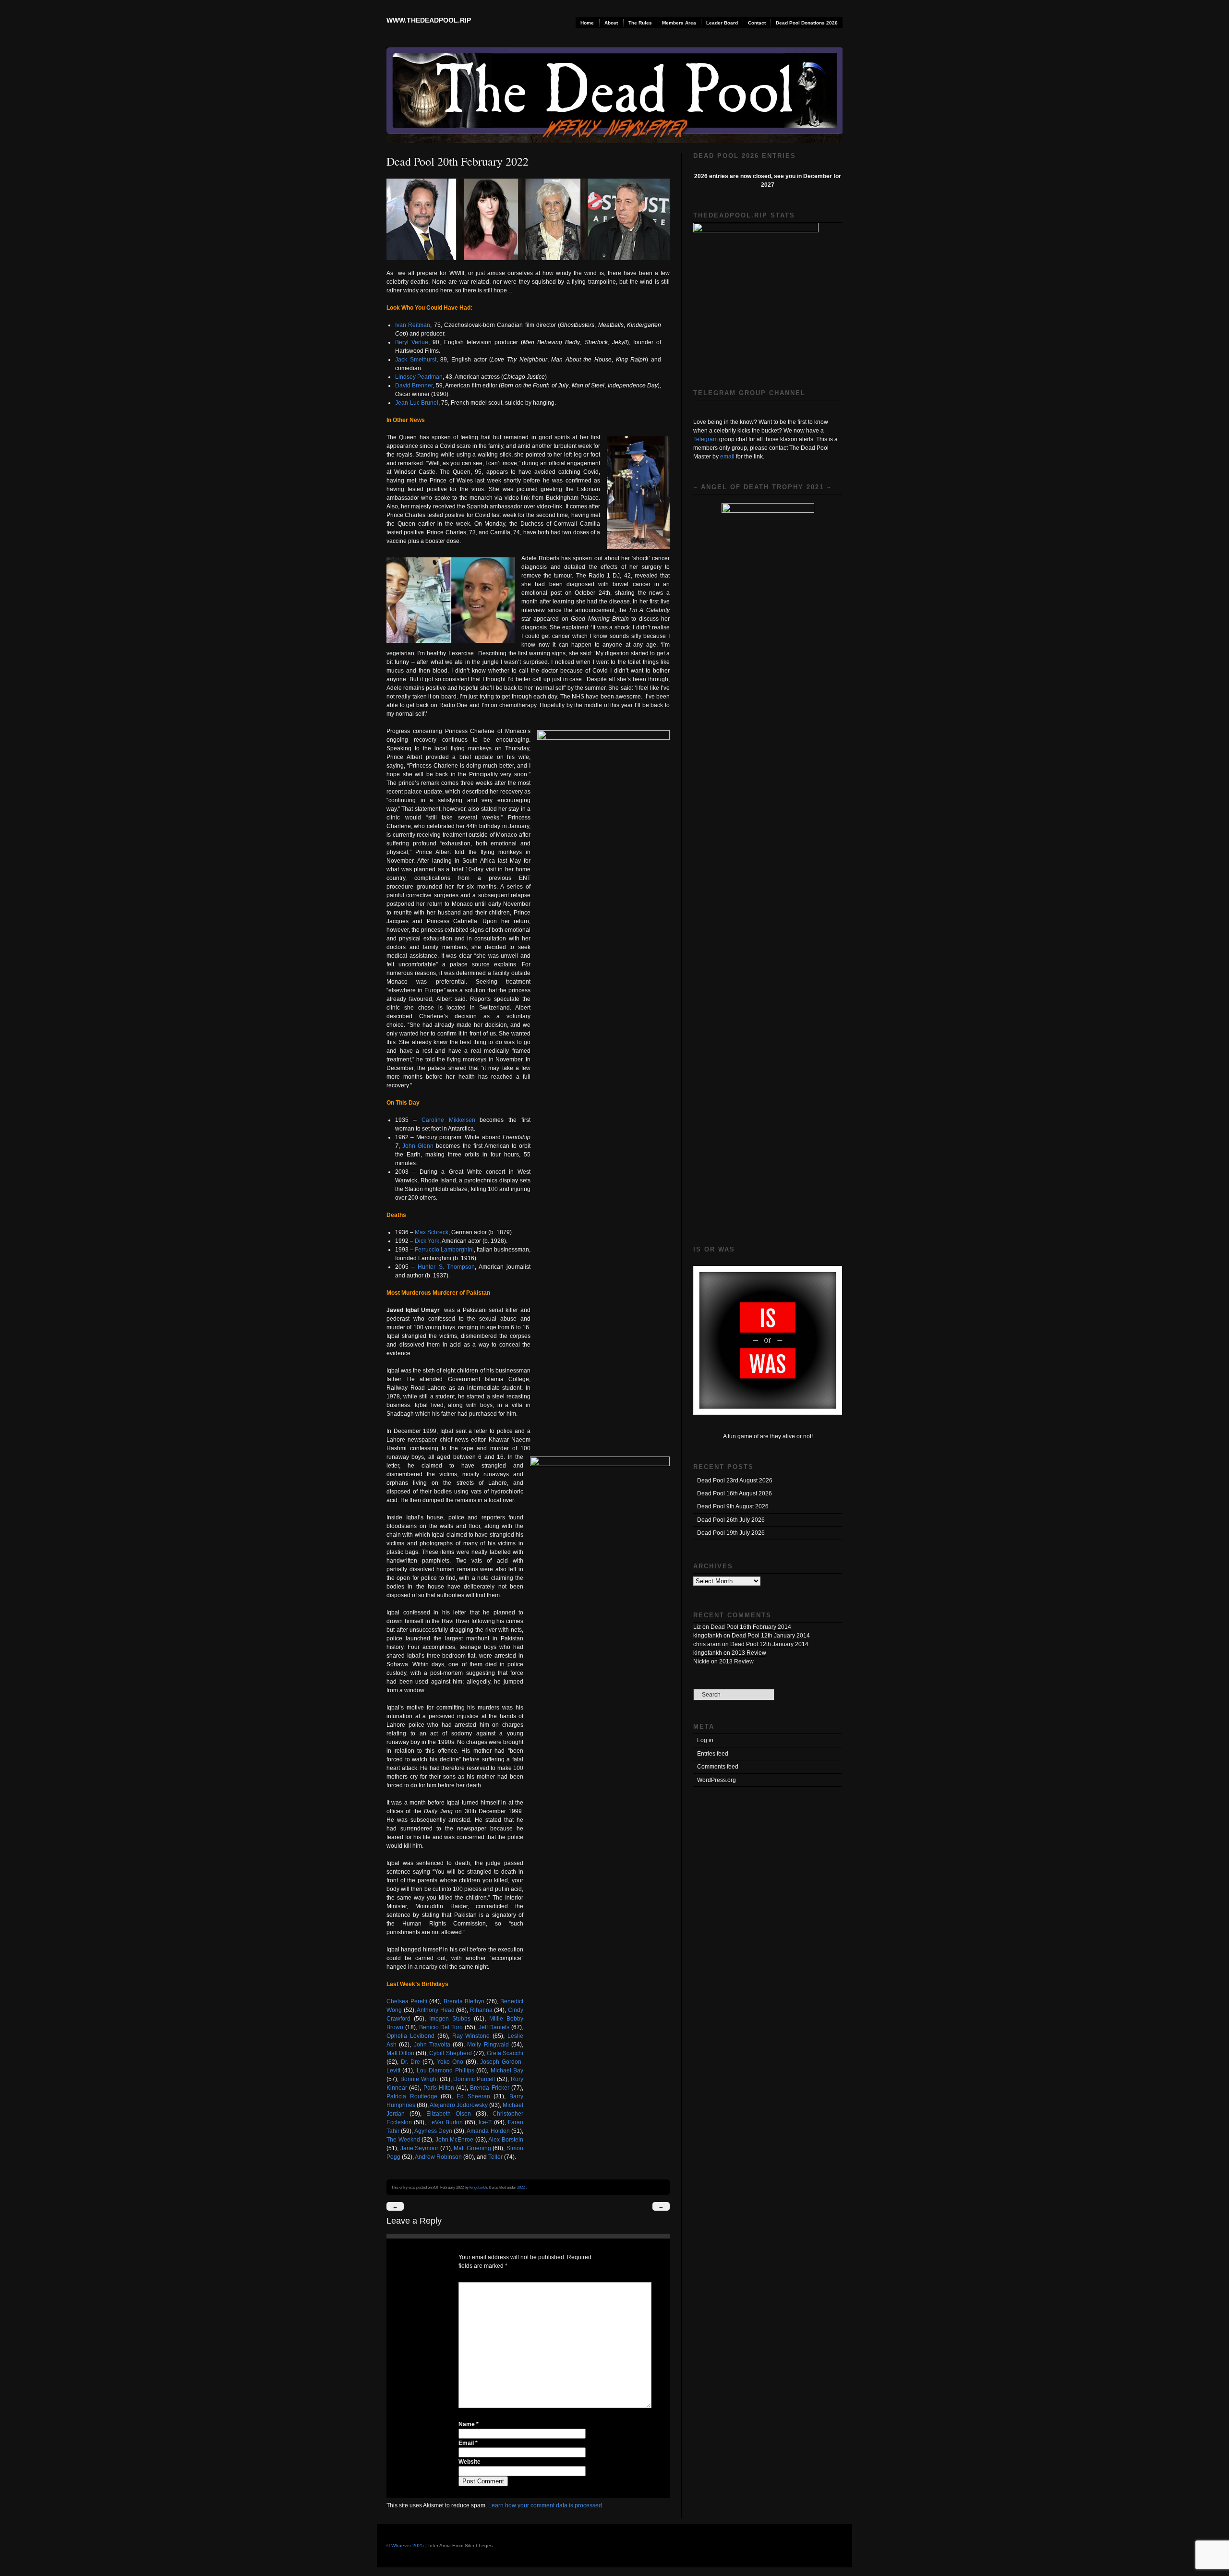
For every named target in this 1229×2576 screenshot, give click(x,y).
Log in (705, 1740)
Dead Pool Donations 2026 (807, 23)
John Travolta (434, 2045)
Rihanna (482, 2010)
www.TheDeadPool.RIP (429, 20)
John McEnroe (455, 2140)
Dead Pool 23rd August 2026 (735, 1481)
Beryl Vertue (412, 342)
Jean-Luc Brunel (417, 403)
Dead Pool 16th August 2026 (735, 1493)
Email (468, 2443)
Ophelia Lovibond (412, 2036)
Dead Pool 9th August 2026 (733, 1506)
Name (469, 2424)
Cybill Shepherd (451, 2053)
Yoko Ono (451, 2062)
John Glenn (418, 1146)
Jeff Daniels (495, 2027)
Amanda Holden (489, 2131)
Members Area (679, 23)
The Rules (640, 23)
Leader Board (722, 23)
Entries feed (713, 1754)
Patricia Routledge (414, 2096)
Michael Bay (507, 2070)
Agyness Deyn (434, 2131)
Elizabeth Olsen (449, 2114)
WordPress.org (717, 1780)
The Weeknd (404, 2140)
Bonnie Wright (420, 2079)
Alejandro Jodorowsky (459, 2105)
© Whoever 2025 (405, 2546)
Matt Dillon (401, 2053)
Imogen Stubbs (452, 2019)
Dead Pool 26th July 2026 (731, 1520)
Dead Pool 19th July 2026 (731, 1533)
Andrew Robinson (439, 2157)
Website (470, 2462)
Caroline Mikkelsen (448, 1120)
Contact (757, 23)
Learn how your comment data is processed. (546, 2505)
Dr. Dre (412, 2062)
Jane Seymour (420, 2148)
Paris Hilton (440, 2088)
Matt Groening (473, 2148)
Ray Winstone (473, 2036)
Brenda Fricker (491, 2088)
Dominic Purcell (475, 2079)
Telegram (705, 439)
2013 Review (749, 1653)
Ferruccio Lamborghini (444, 1250)
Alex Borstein (506, 2140)
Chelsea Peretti (407, 2001)
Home (587, 23)
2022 (521, 2187)
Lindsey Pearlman (419, 377)
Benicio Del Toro (442, 2027)
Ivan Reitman (413, 325)
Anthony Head (436, 2010)
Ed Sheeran (475, 2096)
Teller (495, 2157)
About (611, 23)
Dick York (427, 1241)
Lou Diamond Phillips (446, 2070)
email (727, 457)
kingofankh (478, 2187)
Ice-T (486, 2122)
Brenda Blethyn (465, 2001)
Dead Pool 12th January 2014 (771, 1636)
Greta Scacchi (505, 2053)
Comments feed (718, 1767)
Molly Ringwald (489, 2045)
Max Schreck (432, 1232)
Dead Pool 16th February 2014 (751, 1627)
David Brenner (414, 385)
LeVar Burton (447, 2122)
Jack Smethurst (416, 360)
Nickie (701, 1661)
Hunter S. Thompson (446, 1267)
